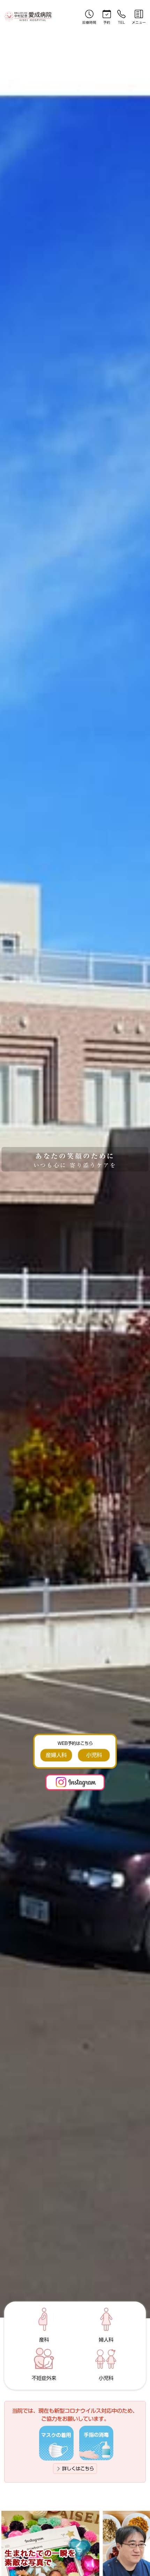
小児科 (94, 1755)
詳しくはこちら (77, 2469)
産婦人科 (56, 1755)
